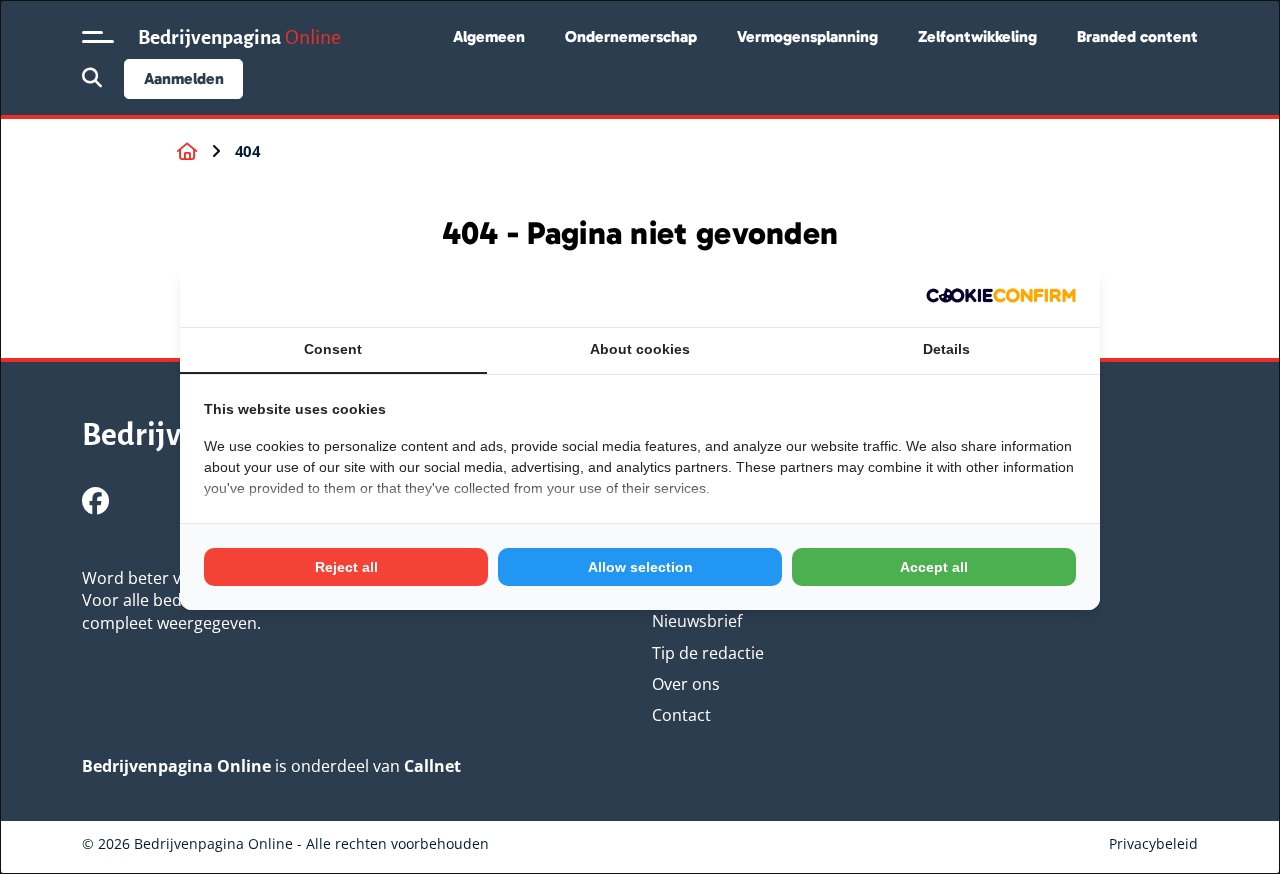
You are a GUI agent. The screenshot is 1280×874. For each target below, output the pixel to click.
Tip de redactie (708, 653)
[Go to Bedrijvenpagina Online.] (187, 152)
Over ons (686, 684)
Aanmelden (184, 78)
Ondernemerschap (631, 36)
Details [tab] (946, 349)
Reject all (346, 567)
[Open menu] (98, 37)
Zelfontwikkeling (977, 36)
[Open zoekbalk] (92, 79)
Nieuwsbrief (697, 621)
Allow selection (640, 567)
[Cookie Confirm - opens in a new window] (1001, 295)
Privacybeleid (1153, 843)
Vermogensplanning (807, 36)
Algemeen (489, 36)
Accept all (934, 567)
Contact (681, 715)
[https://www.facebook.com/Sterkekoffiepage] (95, 500)
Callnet (432, 766)
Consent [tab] (333, 349)
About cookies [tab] (640, 349)
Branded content (1137, 36)
